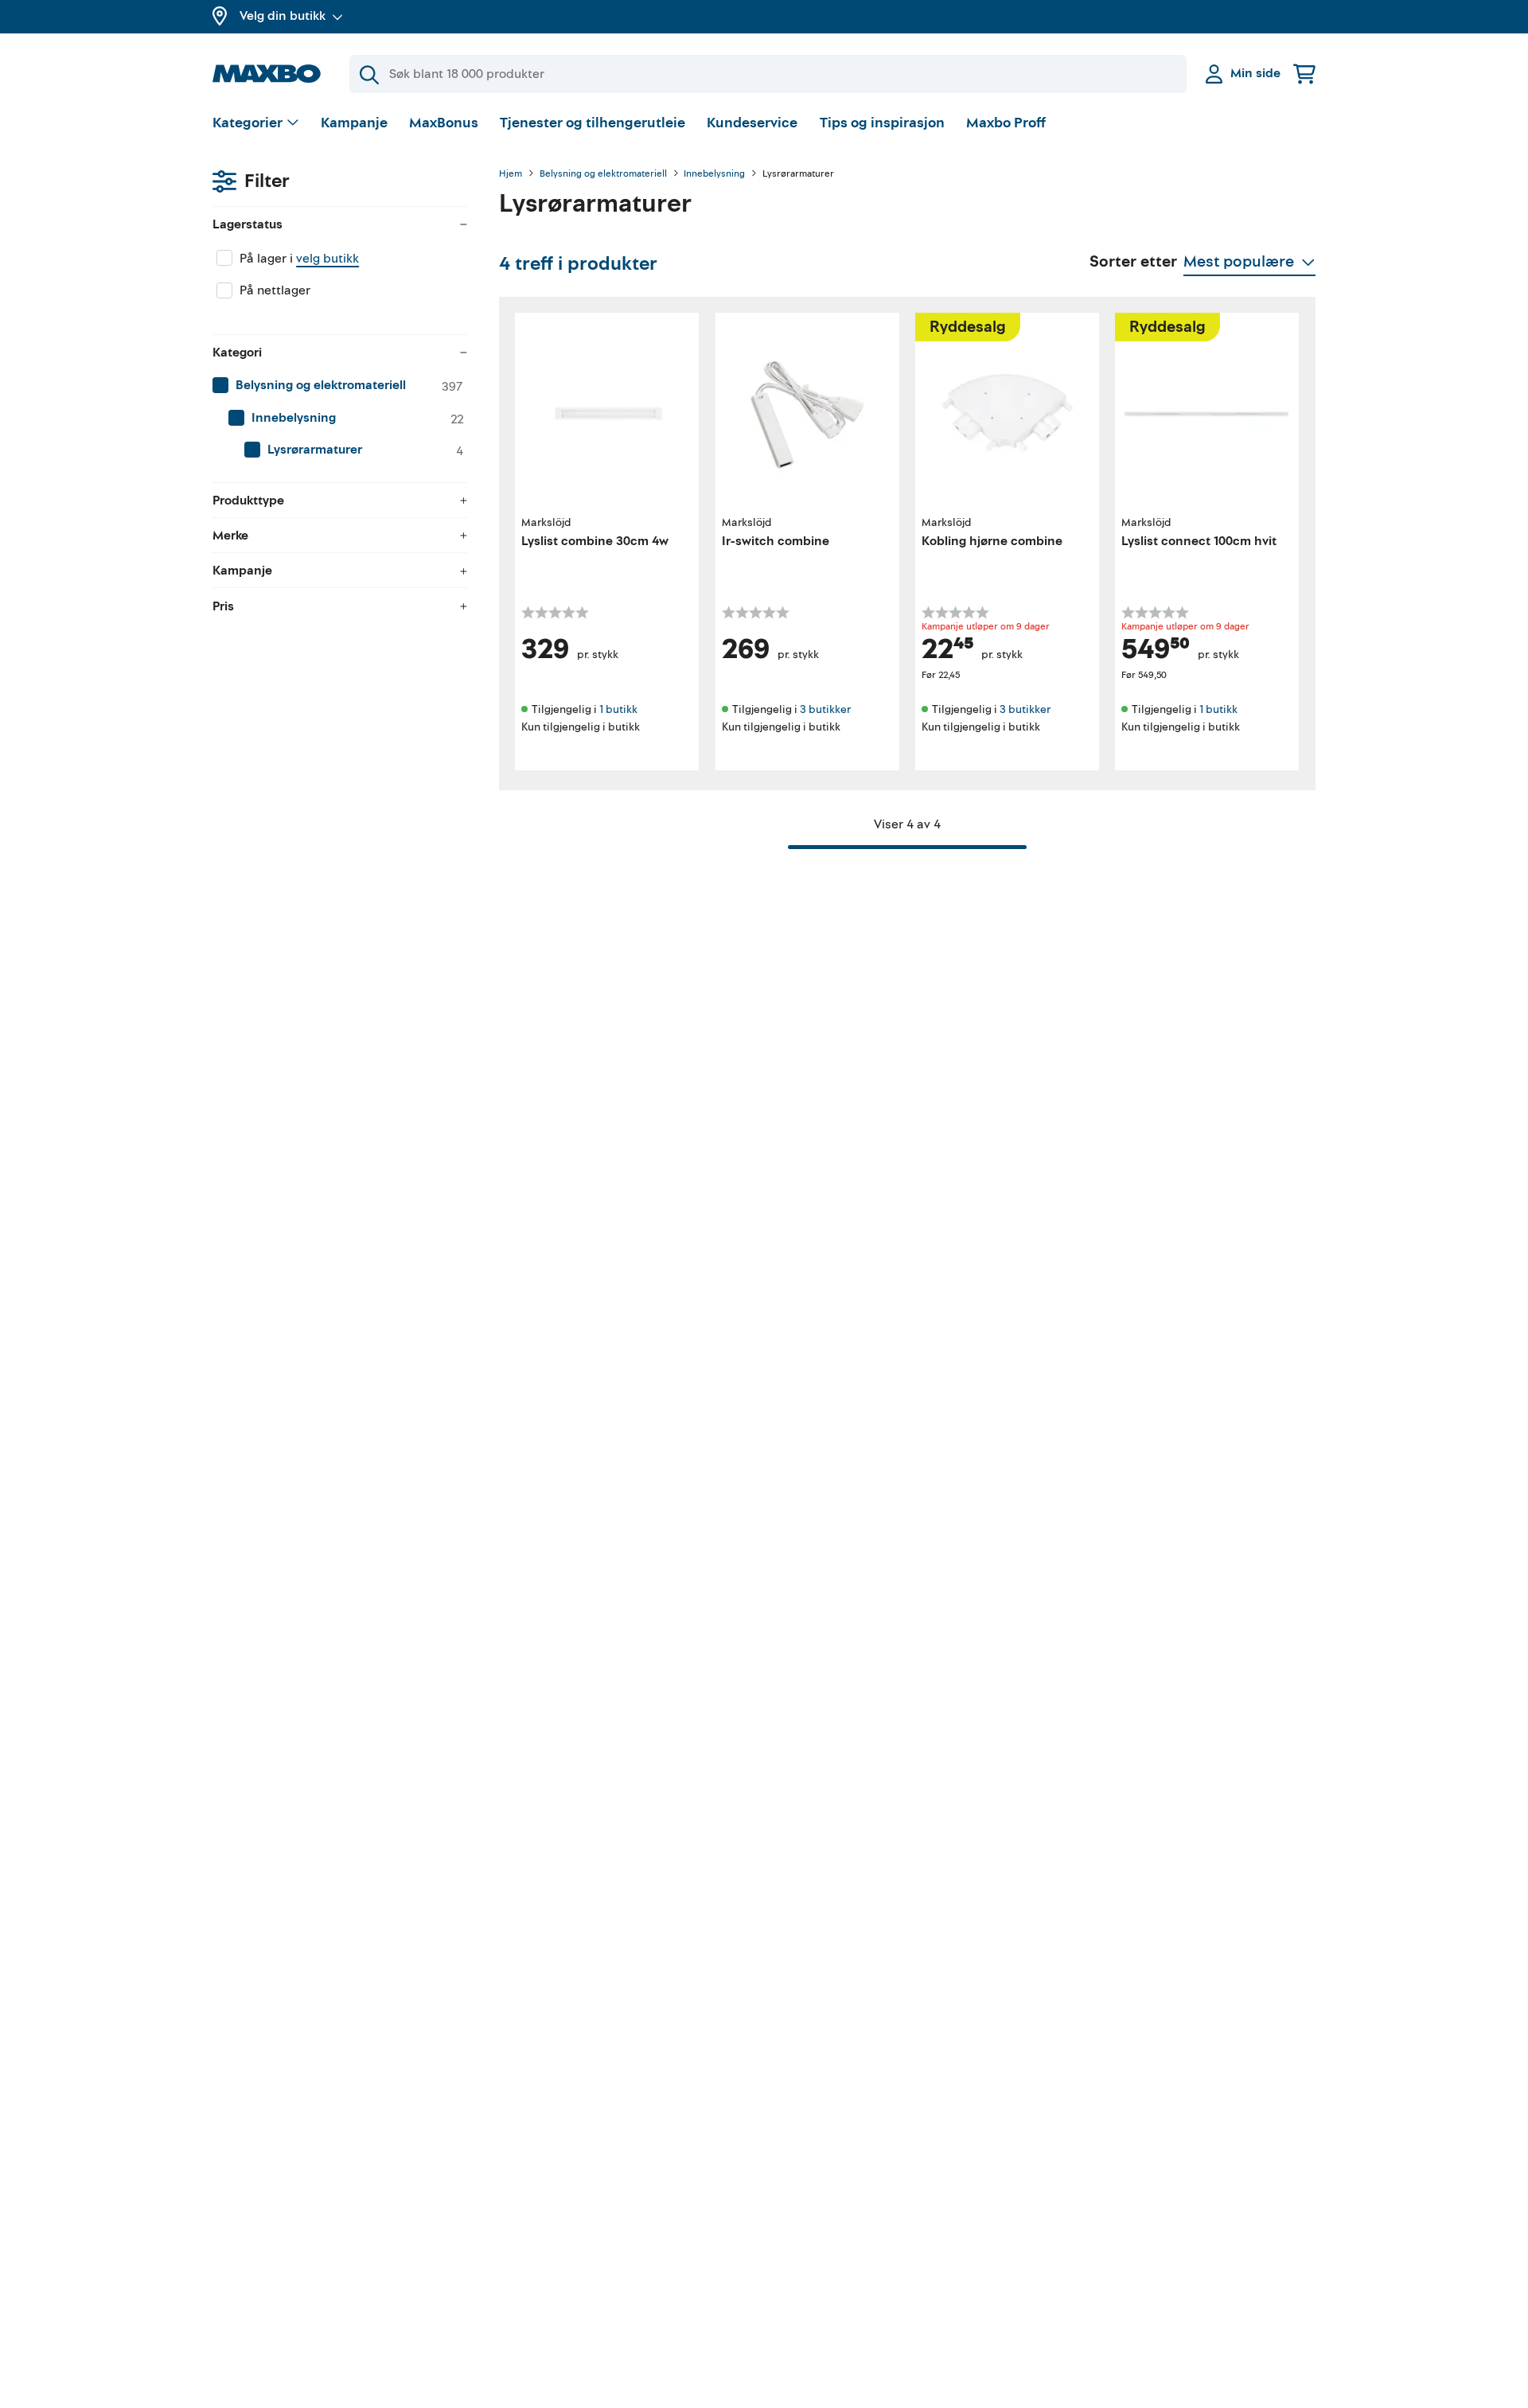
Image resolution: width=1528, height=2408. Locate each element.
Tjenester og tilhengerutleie (592, 123)
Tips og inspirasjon (882, 123)
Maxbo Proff (1006, 123)
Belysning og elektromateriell (603, 174)
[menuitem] (340, 386)
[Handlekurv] (1304, 74)
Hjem (511, 174)
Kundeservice (752, 123)
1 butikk (618, 709)
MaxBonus (444, 123)
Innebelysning (714, 174)
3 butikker (825, 709)
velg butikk (327, 259)
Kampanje (354, 123)
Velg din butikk (283, 16)
